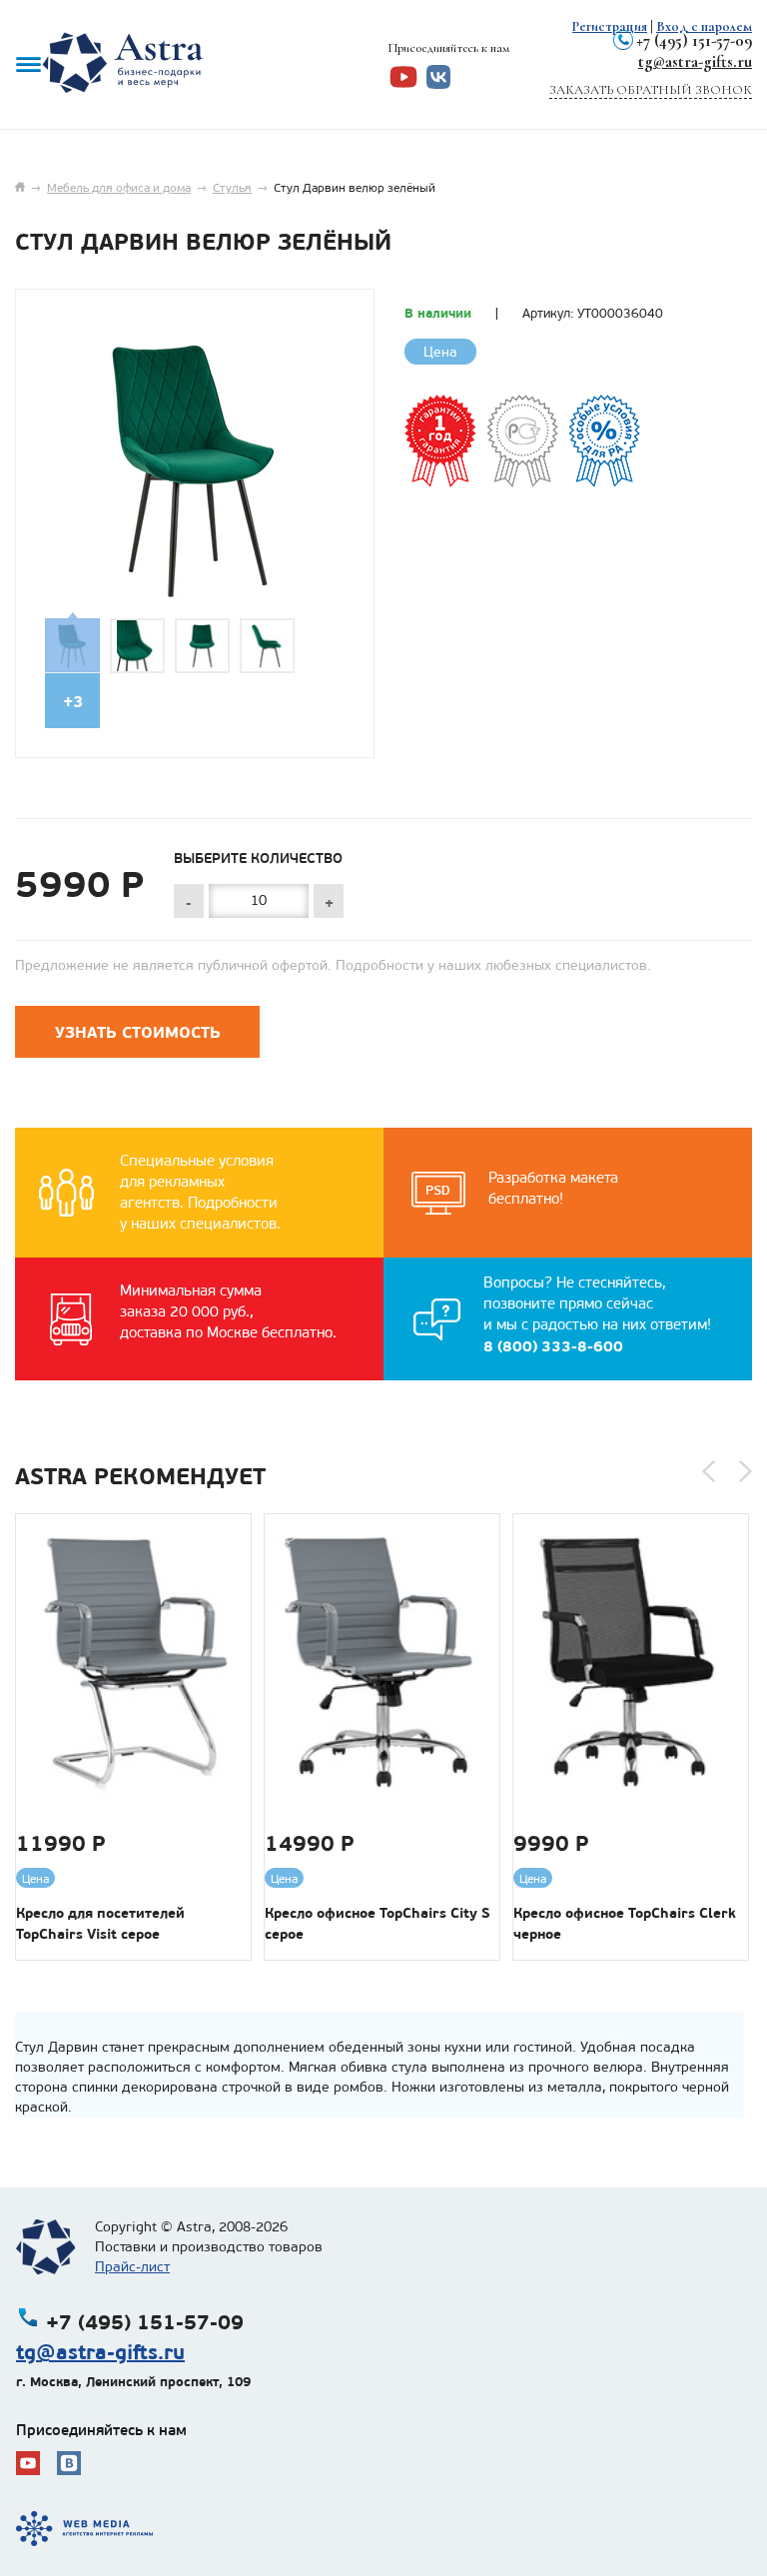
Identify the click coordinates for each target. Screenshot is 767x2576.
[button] (709, 1471)
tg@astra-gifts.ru (695, 61)
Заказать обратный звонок (651, 90)
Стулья (232, 188)
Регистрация (610, 26)
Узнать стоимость (138, 1032)
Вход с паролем (704, 26)
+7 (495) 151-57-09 (694, 40)
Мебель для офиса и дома (119, 188)
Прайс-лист (132, 2267)
